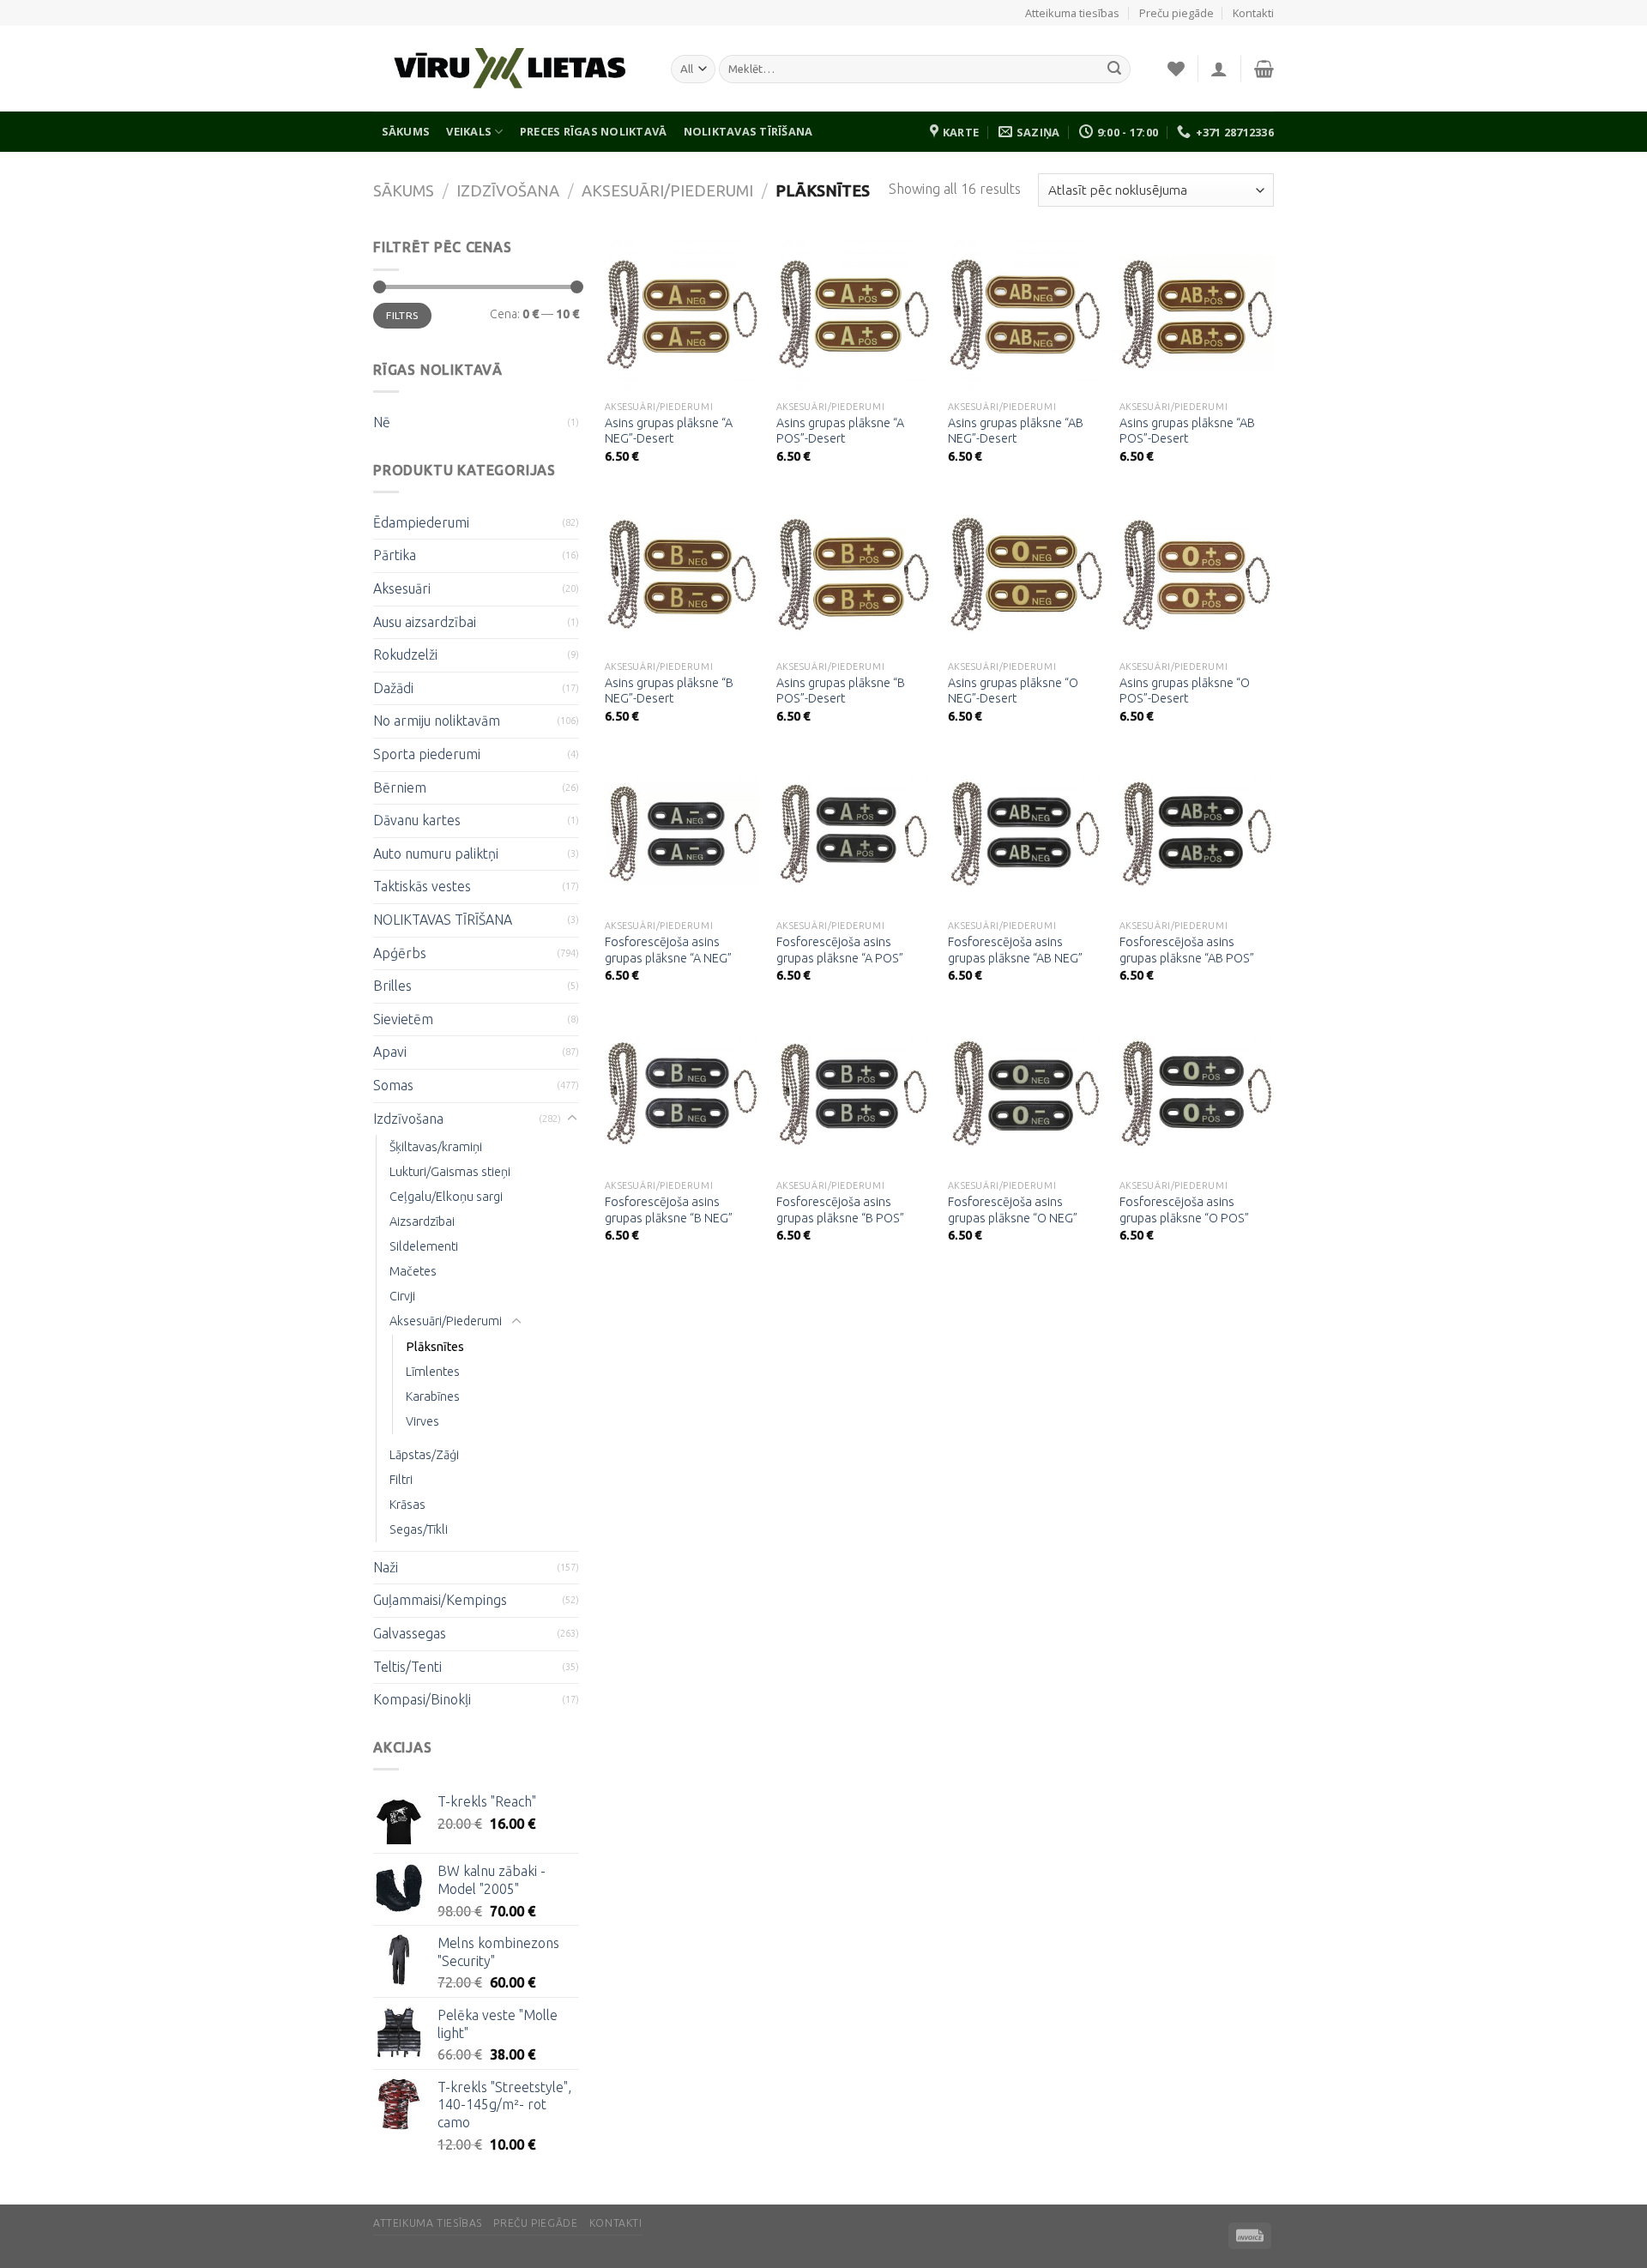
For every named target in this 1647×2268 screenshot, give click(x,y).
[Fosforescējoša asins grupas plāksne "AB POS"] (1197, 834)
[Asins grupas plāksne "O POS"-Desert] (1197, 574)
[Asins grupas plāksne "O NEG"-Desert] (1025, 574)
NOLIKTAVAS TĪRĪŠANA (748, 131)
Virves (422, 1421)
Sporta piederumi (427, 754)
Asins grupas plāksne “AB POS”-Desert (1187, 431)
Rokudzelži (405, 654)
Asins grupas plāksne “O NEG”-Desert (1013, 691)
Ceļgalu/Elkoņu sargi (446, 1197)
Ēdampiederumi (421, 522)
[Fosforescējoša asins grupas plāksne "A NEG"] (682, 834)
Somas (393, 1085)
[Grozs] (1264, 69)
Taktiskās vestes (422, 886)
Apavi (390, 1052)
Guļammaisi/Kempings (440, 1600)
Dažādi (393, 688)
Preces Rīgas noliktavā (594, 131)
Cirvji (402, 1296)
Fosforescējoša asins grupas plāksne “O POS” (1184, 1210)
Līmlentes (433, 1372)
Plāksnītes (435, 1347)
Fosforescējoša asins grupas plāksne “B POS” (840, 1210)
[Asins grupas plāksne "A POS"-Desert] (854, 314)
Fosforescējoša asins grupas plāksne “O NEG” (1013, 1210)
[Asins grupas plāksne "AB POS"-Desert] (1197, 314)
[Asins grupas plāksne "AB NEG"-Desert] (1025, 314)
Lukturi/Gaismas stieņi (450, 1172)
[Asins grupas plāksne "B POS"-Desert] (854, 574)
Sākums (406, 131)
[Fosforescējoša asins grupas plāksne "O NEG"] (1025, 1094)
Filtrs (402, 315)
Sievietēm (403, 1019)
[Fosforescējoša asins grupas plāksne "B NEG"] (682, 1094)
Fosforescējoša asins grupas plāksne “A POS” (840, 950)
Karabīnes (433, 1396)
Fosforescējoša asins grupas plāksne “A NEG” (668, 950)
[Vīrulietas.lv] (509, 69)
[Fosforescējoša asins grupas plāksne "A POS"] (854, 834)
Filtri (401, 1480)
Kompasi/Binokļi (422, 1699)
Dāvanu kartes (417, 820)
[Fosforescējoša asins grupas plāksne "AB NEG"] (1025, 834)
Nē (382, 422)
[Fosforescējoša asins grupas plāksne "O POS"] (1197, 1094)
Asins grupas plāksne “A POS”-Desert (840, 431)
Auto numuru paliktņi (436, 854)
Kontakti (1253, 13)
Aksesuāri (402, 588)
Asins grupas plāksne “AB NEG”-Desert (1016, 431)
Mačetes (413, 1271)
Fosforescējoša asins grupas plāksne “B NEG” (669, 1210)
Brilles (392, 986)
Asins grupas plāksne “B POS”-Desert (841, 691)
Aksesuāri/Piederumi (667, 190)
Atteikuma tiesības (1072, 13)
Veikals (469, 131)
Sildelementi (424, 1246)
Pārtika (395, 555)
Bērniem (400, 787)
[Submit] (1114, 69)
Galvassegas (410, 1633)
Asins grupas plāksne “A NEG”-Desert (669, 431)
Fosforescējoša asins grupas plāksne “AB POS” (1187, 950)
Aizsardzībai (422, 1221)
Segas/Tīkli (419, 1529)
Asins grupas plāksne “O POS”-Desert (1185, 691)
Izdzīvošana (508, 190)
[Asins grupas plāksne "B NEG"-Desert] (682, 574)
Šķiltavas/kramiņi (436, 1147)
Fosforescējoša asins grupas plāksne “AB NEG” (1015, 950)
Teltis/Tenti (407, 1667)
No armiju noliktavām (437, 721)
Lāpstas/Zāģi (424, 1455)
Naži (386, 1567)
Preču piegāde (1176, 13)
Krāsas (407, 1505)
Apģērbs (400, 953)
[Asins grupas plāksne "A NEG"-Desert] (682, 314)
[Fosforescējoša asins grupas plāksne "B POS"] (854, 1094)
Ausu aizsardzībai (425, 622)
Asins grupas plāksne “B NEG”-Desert (669, 691)
